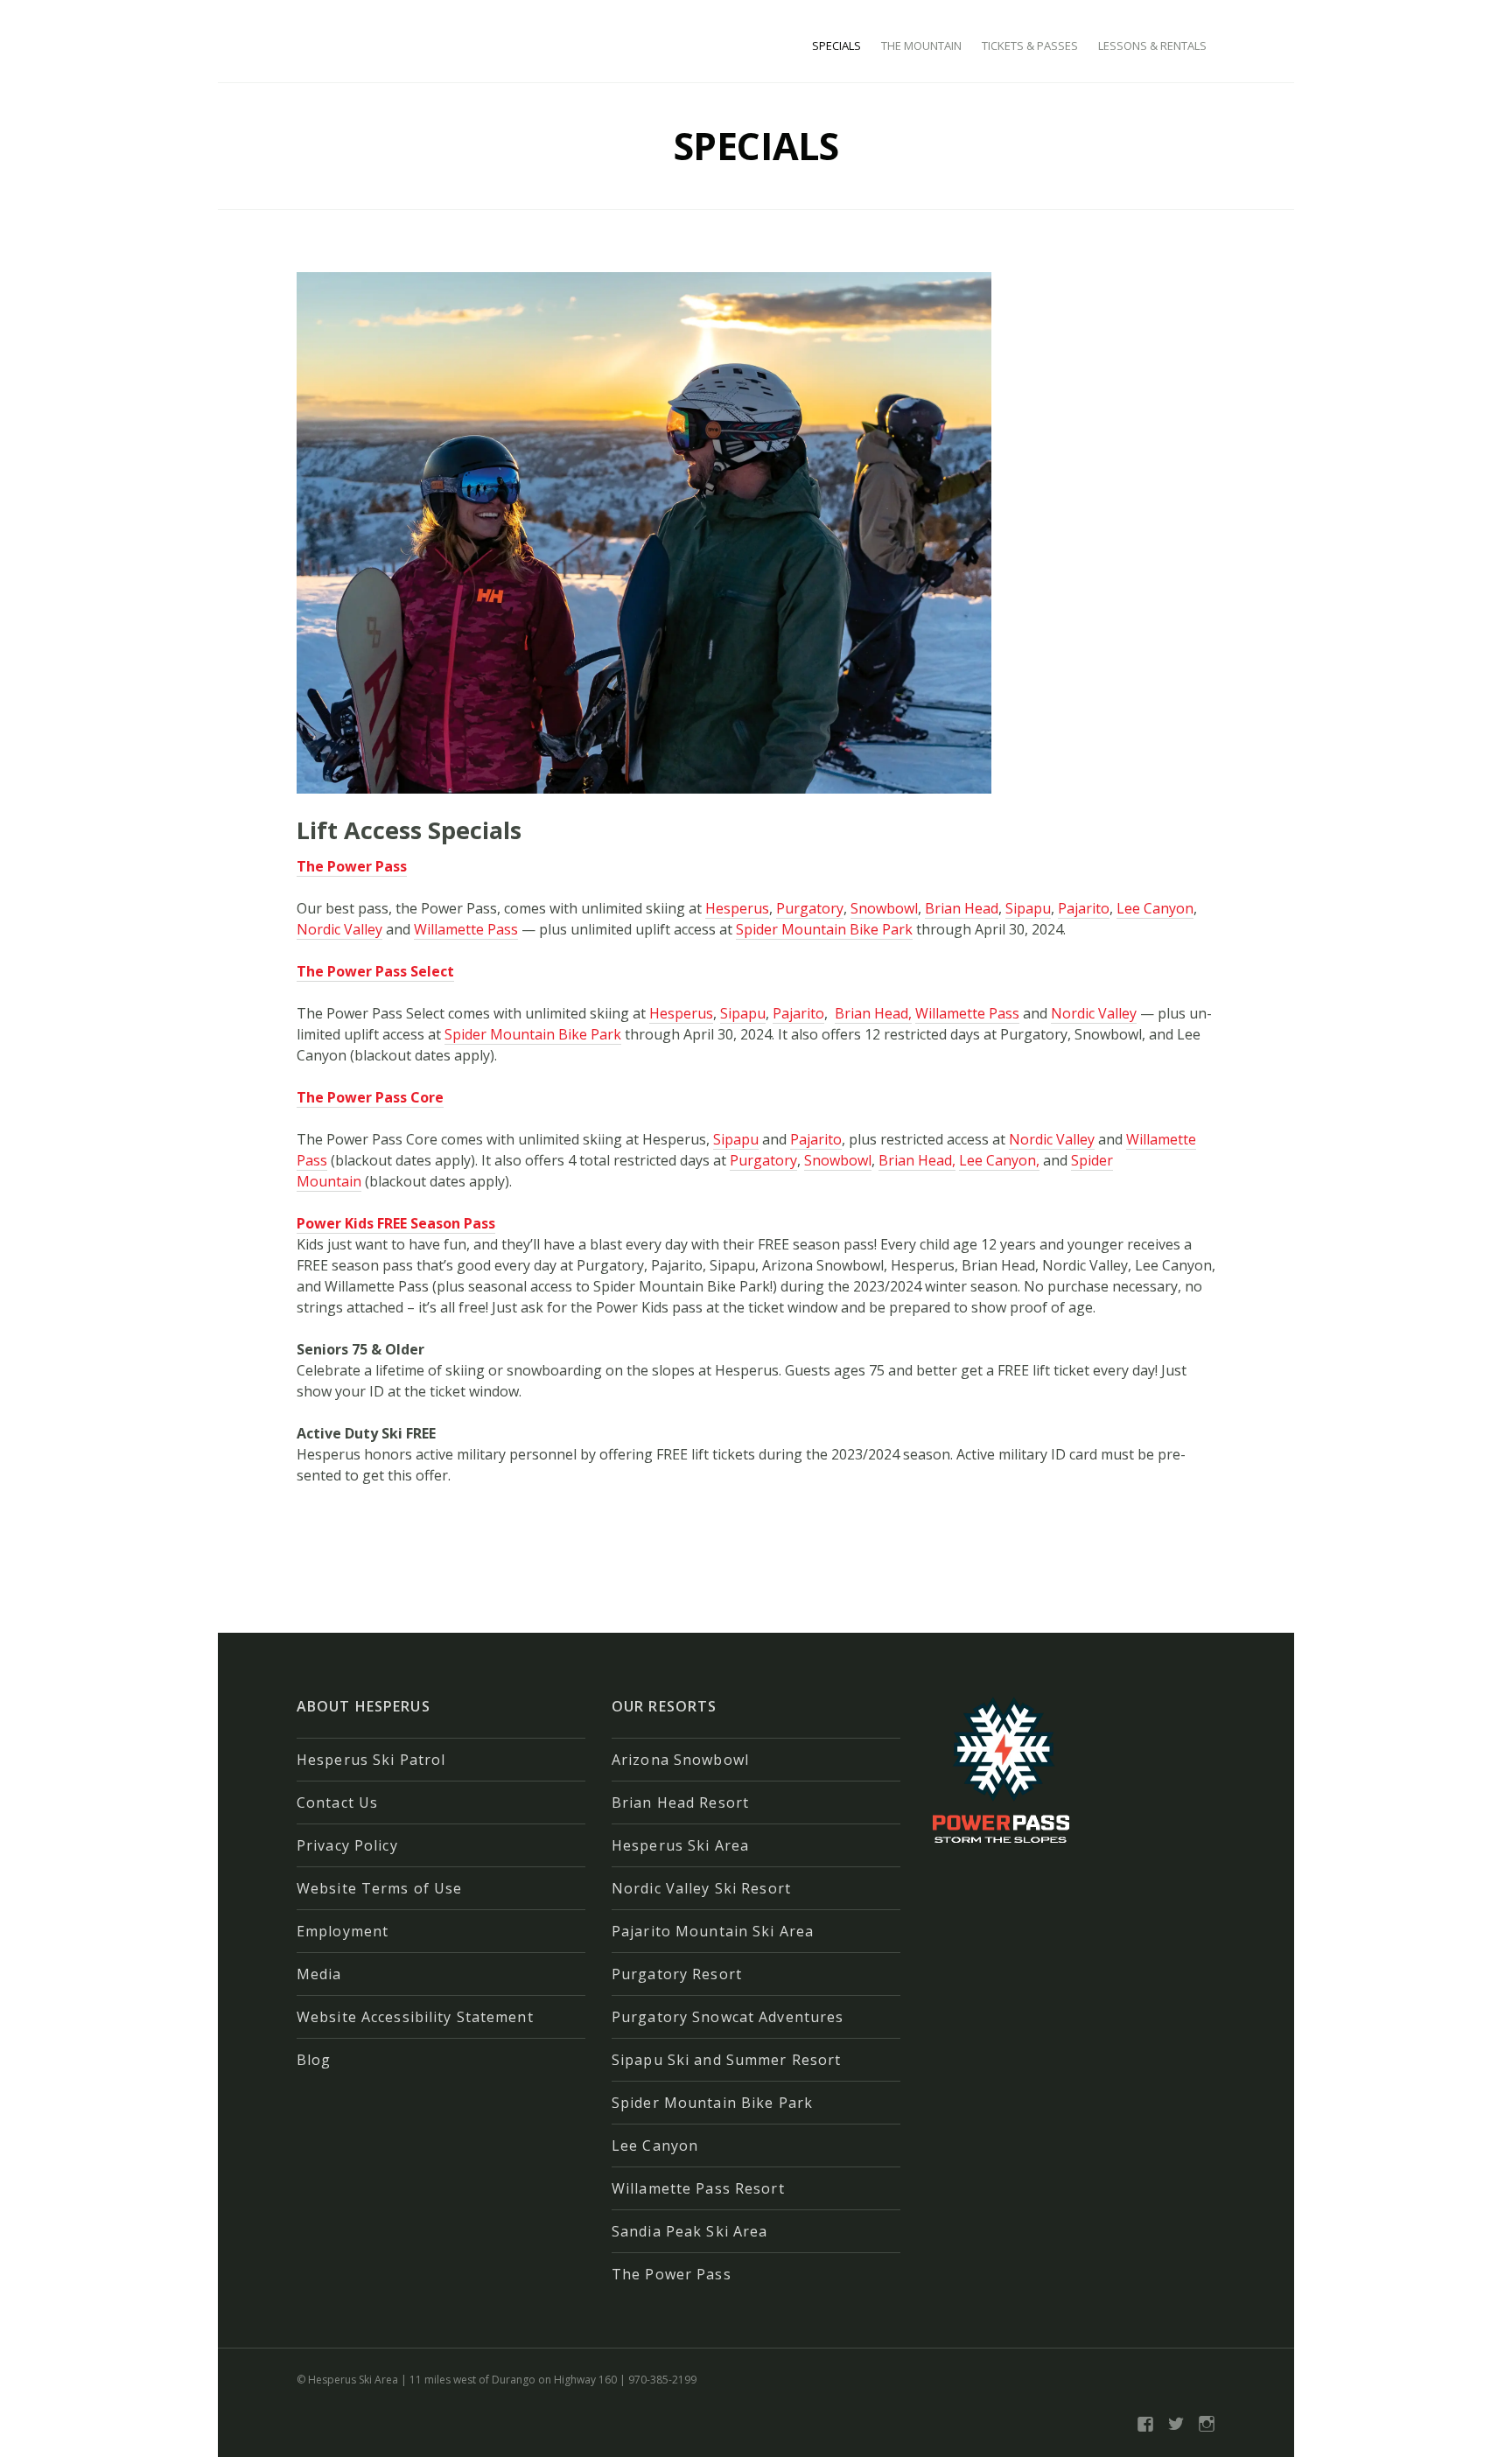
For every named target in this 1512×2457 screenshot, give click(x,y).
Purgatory (810, 908)
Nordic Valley (339, 929)
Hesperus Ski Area (680, 1845)
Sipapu (1028, 908)
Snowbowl (884, 908)
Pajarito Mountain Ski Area (713, 1931)
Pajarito (1084, 908)
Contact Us (337, 1802)
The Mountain (921, 45)
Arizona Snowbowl (680, 1760)
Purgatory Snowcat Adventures (728, 2017)
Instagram (1207, 2424)
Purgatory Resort (677, 1974)
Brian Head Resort (680, 1802)
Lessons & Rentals (1152, 45)
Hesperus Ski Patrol (371, 1760)
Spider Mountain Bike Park (824, 929)
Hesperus (737, 908)
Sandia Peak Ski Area (689, 2231)
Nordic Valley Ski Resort (701, 1888)
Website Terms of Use (379, 1888)
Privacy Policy (347, 1845)
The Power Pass (672, 2274)
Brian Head (962, 908)
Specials (836, 45)
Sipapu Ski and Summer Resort (726, 2060)
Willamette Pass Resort (698, 2188)
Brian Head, (873, 1013)
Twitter (1176, 2424)
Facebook (1145, 2424)
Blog (314, 2060)
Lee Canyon (1155, 908)
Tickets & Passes (1030, 45)
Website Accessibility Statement (415, 2017)
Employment (343, 1931)
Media (319, 1974)
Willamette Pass (466, 929)
